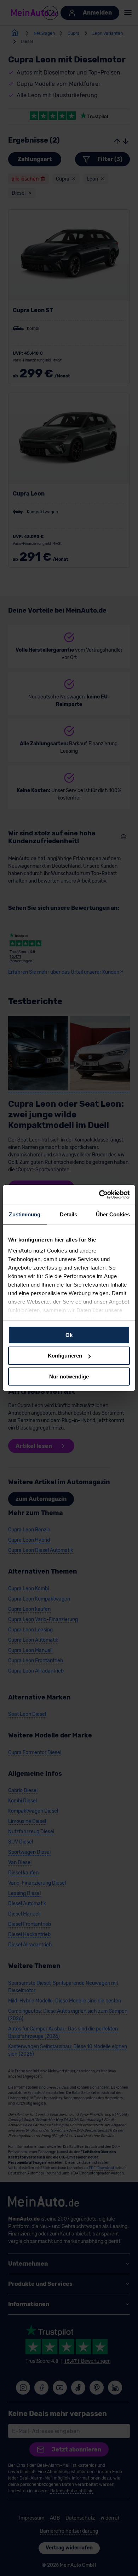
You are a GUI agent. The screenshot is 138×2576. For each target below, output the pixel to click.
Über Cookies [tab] (113, 1214)
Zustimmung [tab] (25, 1214)
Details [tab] (68, 1214)
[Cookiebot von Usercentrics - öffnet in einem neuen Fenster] (99, 1195)
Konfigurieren (65, 1356)
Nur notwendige (69, 1377)
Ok (69, 1335)
